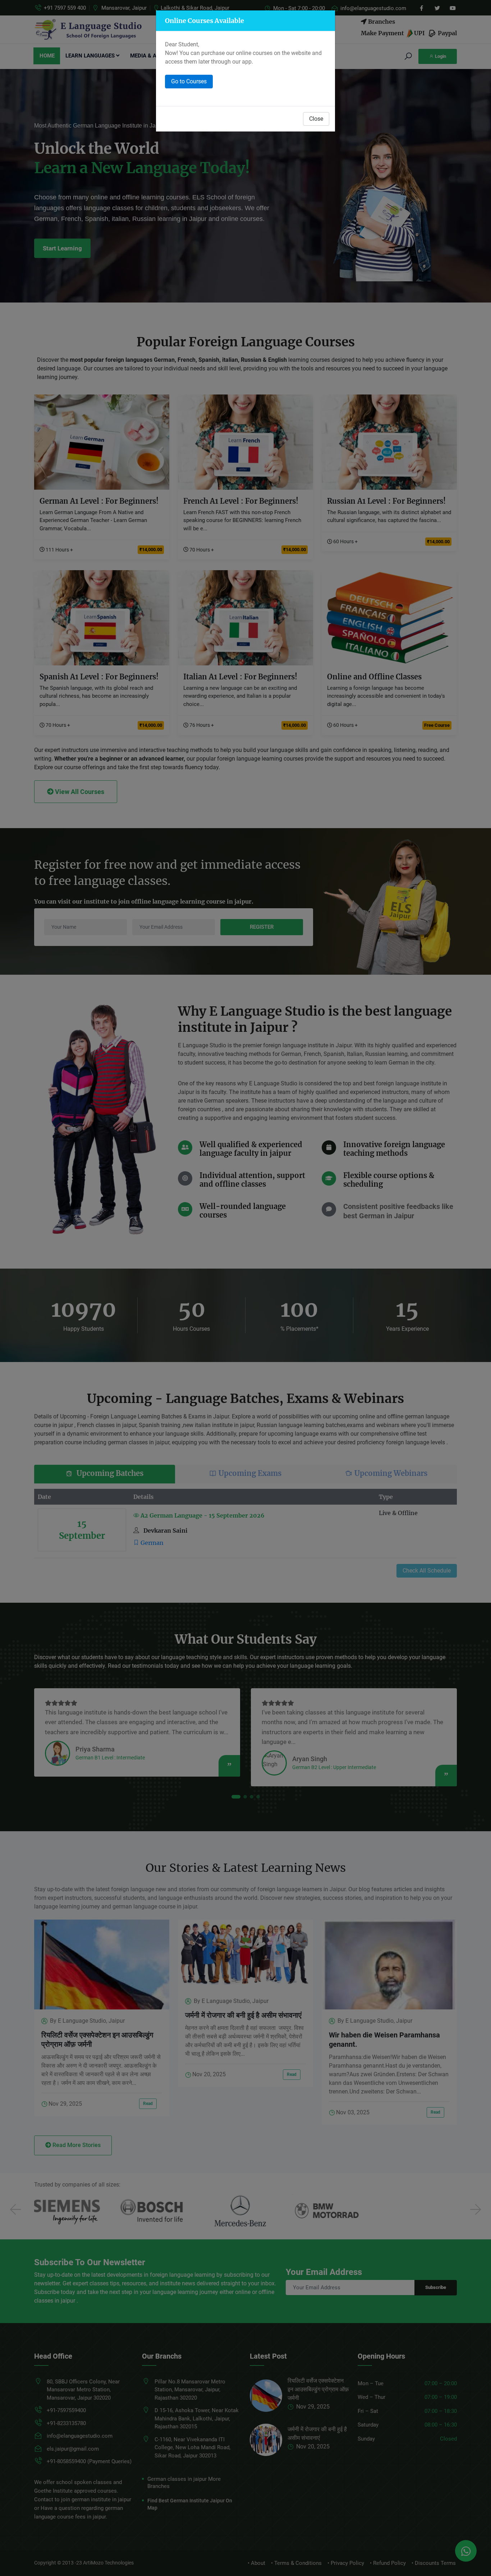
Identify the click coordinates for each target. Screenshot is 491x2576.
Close (316, 119)
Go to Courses (189, 81)
